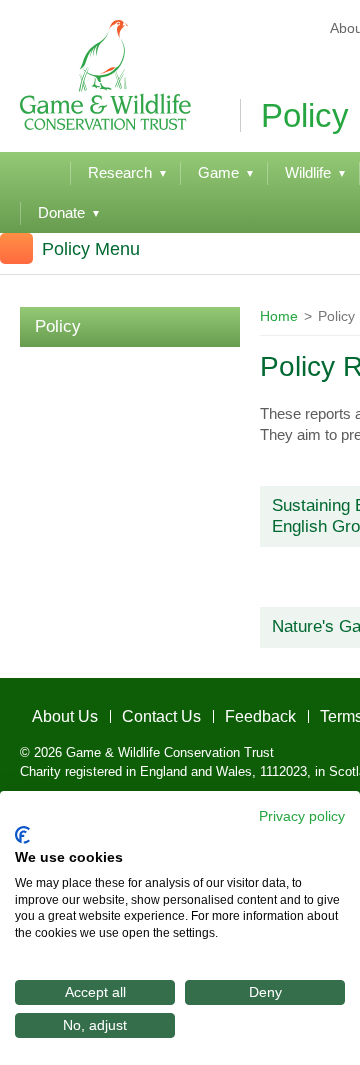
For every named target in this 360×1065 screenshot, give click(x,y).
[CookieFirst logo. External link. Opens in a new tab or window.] (22, 835)
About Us (49, 711)
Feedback (211, 711)
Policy (58, 326)
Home (279, 316)
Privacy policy (302, 816)
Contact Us (129, 711)
